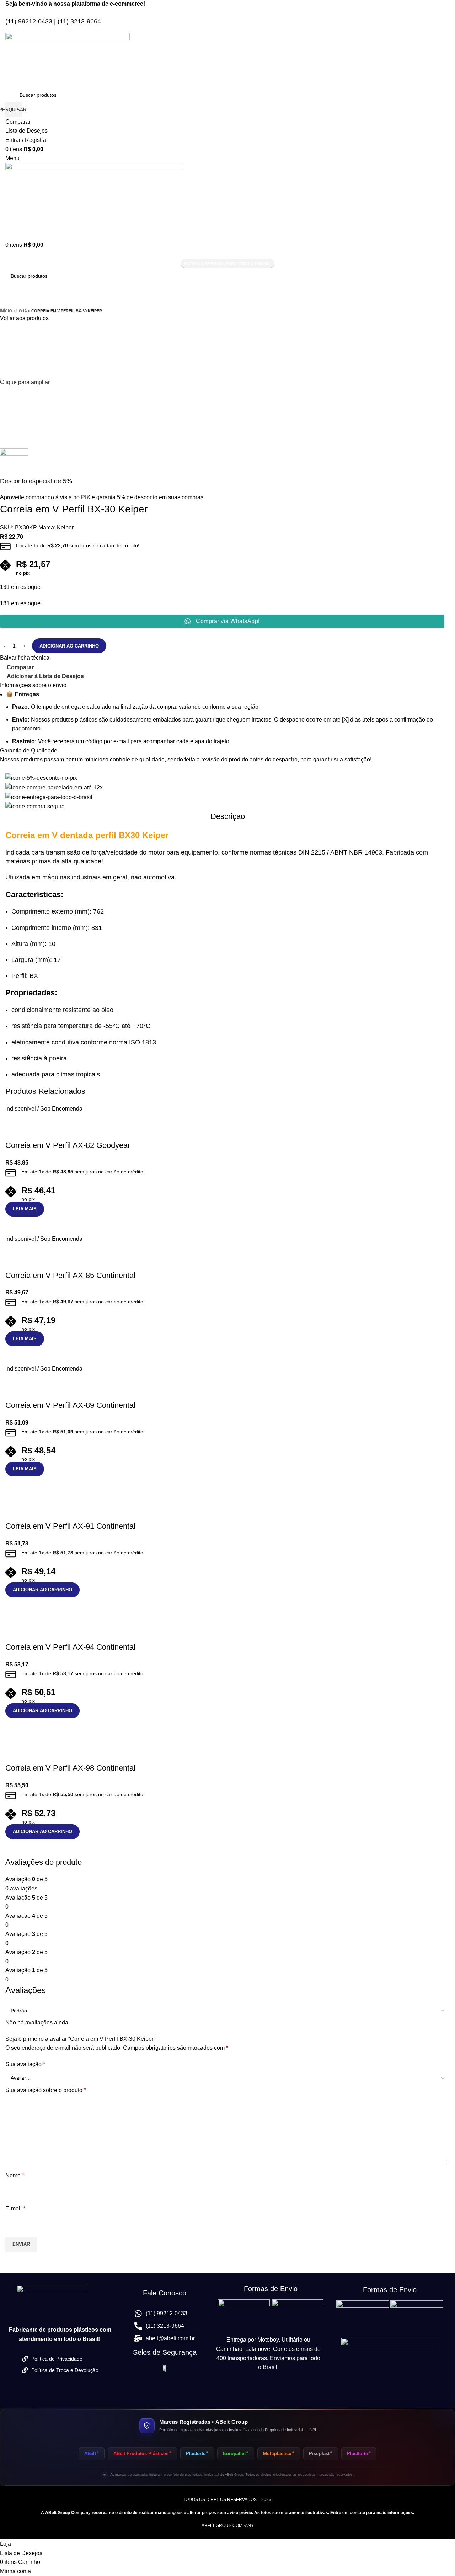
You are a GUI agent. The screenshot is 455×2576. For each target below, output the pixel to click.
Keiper (65, 528)
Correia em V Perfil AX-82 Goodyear (68, 1145)
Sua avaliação (25, 2064)
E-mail (15, 2208)
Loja (22, 311)
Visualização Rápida (33, 1225)
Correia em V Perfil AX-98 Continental (70, 1768)
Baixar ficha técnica (25, 658)
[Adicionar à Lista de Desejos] (14, 1131)
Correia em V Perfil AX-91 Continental (70, 1526)
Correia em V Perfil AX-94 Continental (70, 1647)
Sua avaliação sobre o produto (46, 2090)
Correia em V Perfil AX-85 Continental (70, 1275)
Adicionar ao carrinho (69, 646)
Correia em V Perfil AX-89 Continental (70, 1405)
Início (6, 311)
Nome (15, 2175)
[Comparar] (14, 1225)
